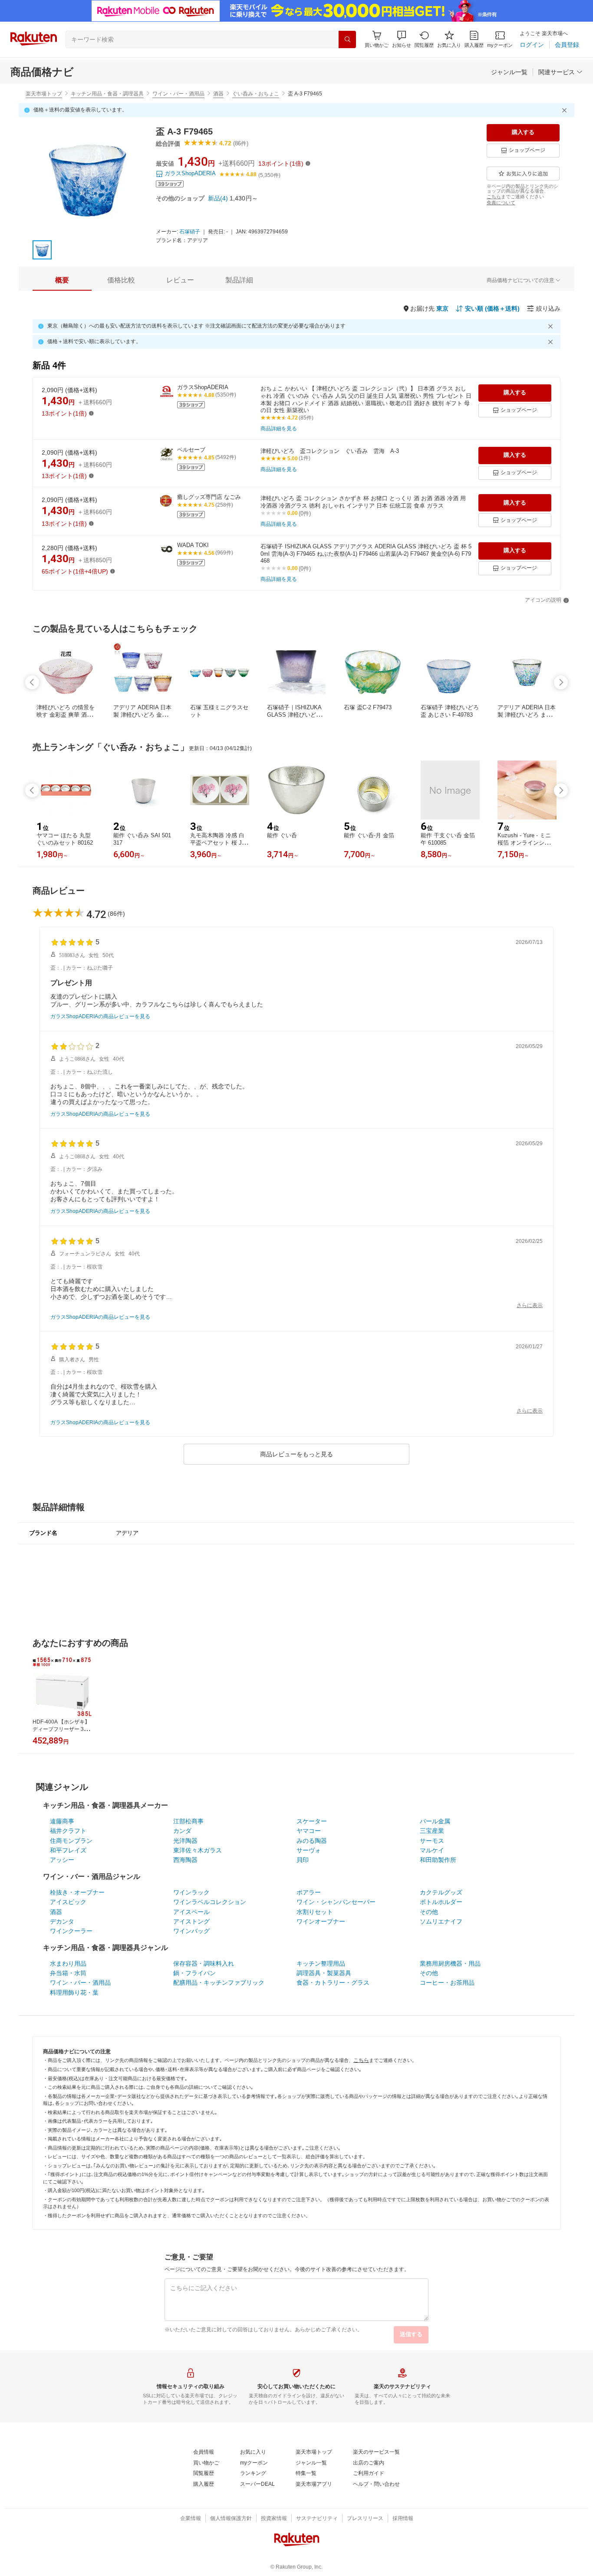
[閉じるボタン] (566, 110)
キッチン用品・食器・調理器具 (107, 94)
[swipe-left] (32, 682)
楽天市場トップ (44, 94)
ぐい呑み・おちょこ (256, 94)
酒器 (218, 94)
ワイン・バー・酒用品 (178, 94)
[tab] (62, 280)
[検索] (347, 39)
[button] (402, 39)
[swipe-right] (561, 682)
